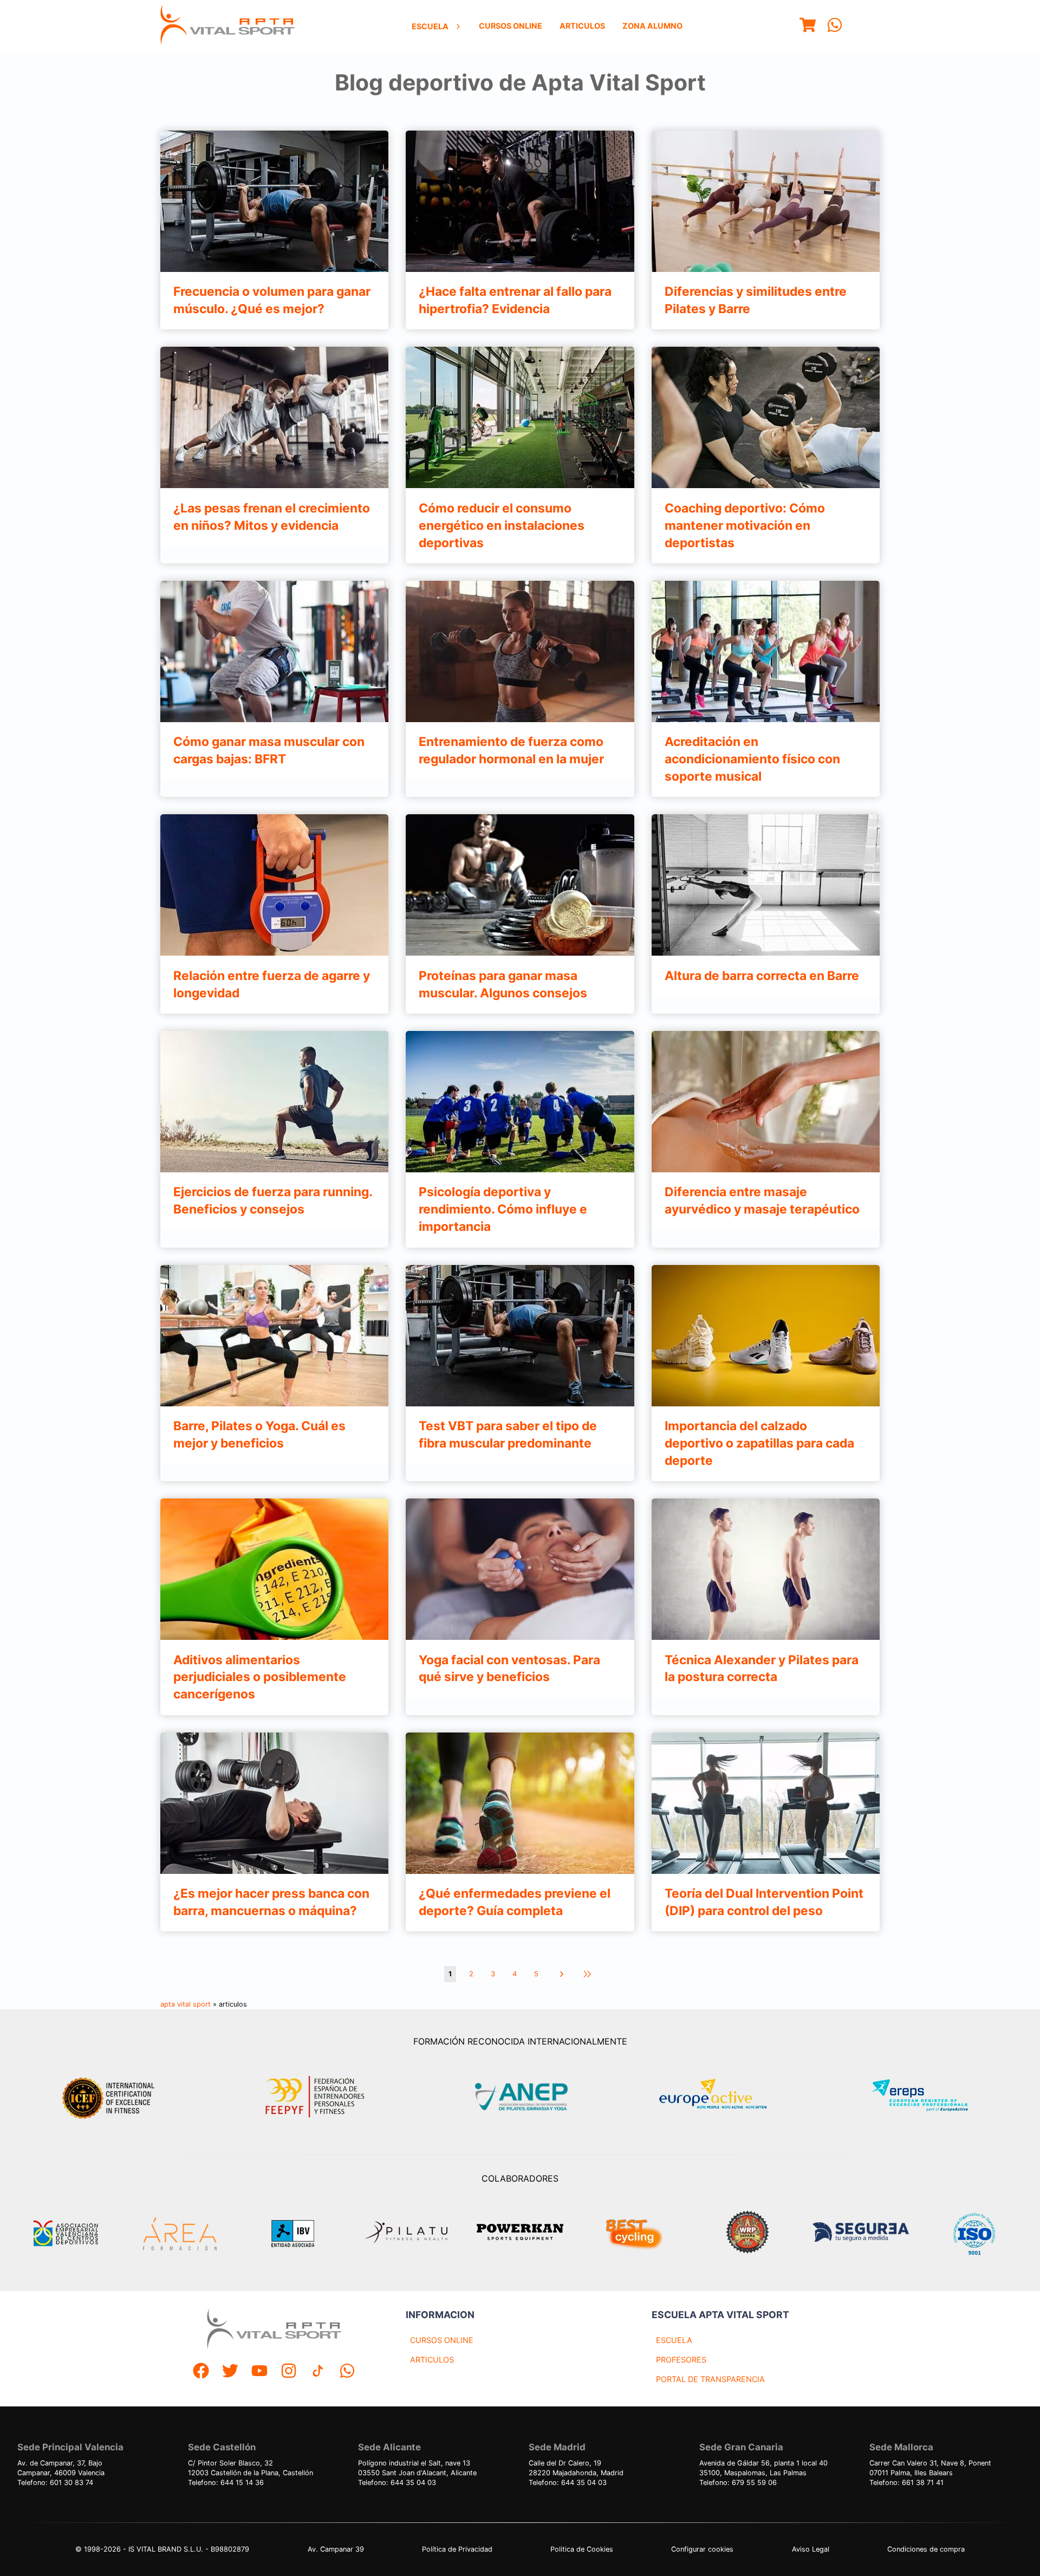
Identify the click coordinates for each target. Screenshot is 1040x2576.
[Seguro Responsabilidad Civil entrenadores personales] (861, 2234)
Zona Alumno (652, 26)
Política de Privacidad (457, 2549)
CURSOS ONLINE (442, 2340)
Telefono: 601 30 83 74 (55, 2483)
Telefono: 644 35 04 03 (397, 2483)
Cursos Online (511, 26)
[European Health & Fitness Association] (724, 2097)
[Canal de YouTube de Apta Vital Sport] (259, 2372)
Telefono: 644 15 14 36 (226, 2483)
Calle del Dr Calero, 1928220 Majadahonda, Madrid (576, 2468)
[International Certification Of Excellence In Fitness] (111, 2097)
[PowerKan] (520, 2233)
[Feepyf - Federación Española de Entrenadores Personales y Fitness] (315, 2097)
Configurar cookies (702, 2549)
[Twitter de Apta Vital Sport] (230, 2372)
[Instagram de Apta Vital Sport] (289, 2372)
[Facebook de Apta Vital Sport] (201, 2372)
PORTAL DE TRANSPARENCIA (710, 2379)
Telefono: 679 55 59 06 (738, 2483)
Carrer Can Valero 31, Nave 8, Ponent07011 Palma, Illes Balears (930, 2468)
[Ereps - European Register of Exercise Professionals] (929, 2097)
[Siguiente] (561, 1974)
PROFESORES (681, 2360)
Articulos (582, 26)
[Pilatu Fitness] (406, 2234)
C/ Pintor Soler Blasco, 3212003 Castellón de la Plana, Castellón (251, 2468)
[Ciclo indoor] (634, 2234)
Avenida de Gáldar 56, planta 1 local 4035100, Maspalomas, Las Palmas (763, 2468)
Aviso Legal (811, 2549)
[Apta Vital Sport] (227, 26)
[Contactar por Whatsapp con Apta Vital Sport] (835, 26)
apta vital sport (186, 2004)
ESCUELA (674, 2340)
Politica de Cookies (582, 2549)
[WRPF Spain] (747, 2233)
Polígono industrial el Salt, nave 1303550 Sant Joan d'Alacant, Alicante (417, 2468)
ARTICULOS (432, 2360)
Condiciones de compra (926, 2549)
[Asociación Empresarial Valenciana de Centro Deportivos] (66, 2234)
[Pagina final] (587, 1974)
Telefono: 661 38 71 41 (906, 2483)
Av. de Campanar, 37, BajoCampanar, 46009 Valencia (61, 2468)
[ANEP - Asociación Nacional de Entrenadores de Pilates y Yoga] (520, 2097)
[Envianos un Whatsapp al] (347, 2372)
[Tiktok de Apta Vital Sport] (318, 2372)
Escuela (430, 26)
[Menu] (808, 26)
